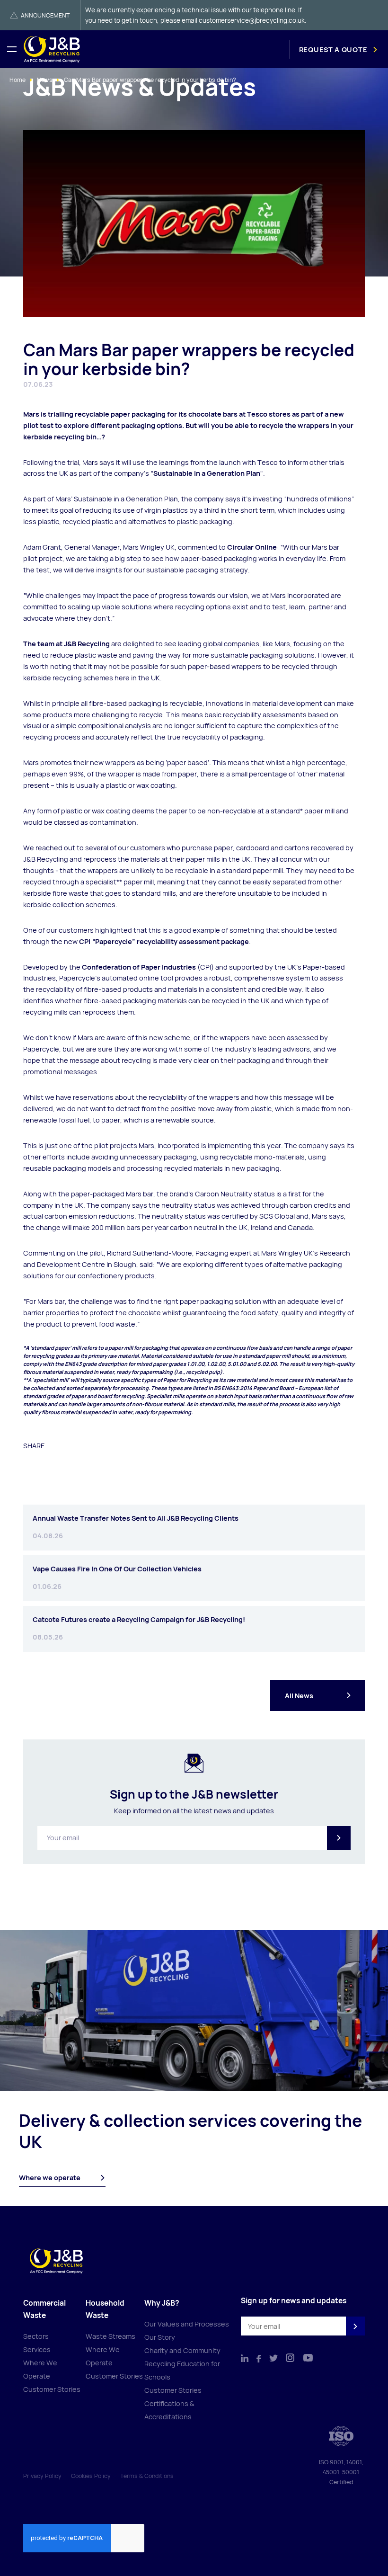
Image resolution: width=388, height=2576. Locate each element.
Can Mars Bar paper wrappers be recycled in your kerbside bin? (150, 80)
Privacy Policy (42, 2476)
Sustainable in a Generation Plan (207, 473)
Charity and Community (182, 2350)
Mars (31, 414)
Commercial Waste (44, 2309)
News (45, 80)
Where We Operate (40, 2369)
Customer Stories (52, 2389)
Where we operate (50, 2178)
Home (18, 80)
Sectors (36, 2336)
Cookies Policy (91, 2476)
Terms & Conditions (147, 2476)
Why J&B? (162, 2303)
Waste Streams (110, 2336)
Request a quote (333, 49)
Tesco (257, 414)
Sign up (339, 1838)
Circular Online (252, 547)
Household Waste (105, 2309)
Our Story (160, 2337)
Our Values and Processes (187, 2324)
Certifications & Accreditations (169, 2410)
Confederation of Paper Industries (139, 967)
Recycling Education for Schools (182, 2370)
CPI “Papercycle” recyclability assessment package (164, 941)
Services (37, 2349)
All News (299, 1696)
